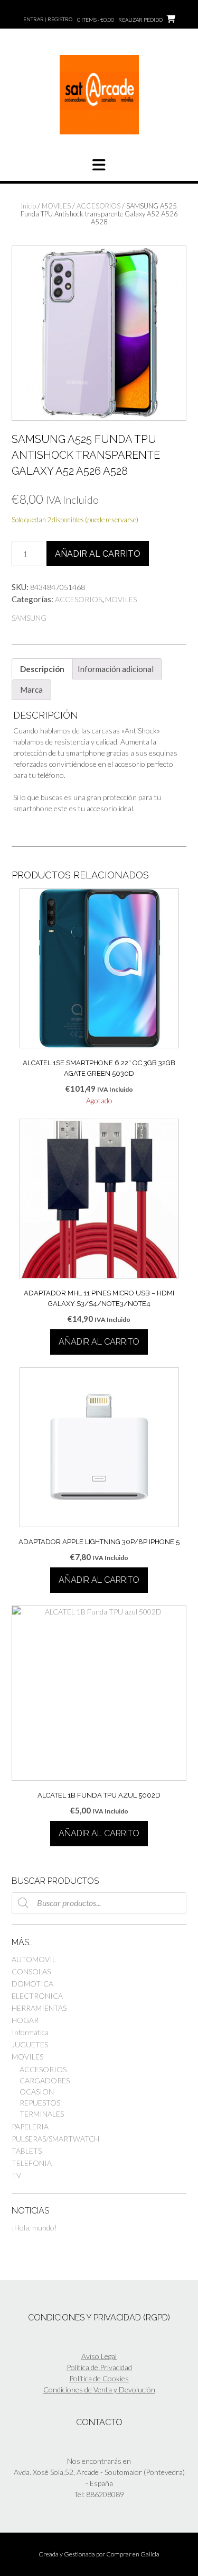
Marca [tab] (31, 690)
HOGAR (25, 2020)
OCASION (37, 2092)
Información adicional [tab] (116, 669)
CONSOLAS (31, 1971)
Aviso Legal (99, 2356)
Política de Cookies (99, 2378)
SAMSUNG (29, 618)
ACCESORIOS (98, 206)
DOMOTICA (32, 1984)
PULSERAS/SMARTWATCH (55, 2139)
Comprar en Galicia (133, 2554)
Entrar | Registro (48, 19)
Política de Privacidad (99, 2367)
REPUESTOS (40, 2103)
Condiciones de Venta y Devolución (99, 2389)
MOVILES (56, 206)
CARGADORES (45, 2080)
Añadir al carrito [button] (99, 1342)
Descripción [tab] (42, 669)
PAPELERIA (30, 2126)
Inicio (29, 206)
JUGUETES (30, 2044)
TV (16, 2175)
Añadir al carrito (98, 554)
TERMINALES (42, 2114)
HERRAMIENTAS (39, 2008)
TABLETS (27, 2151)
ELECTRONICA (37, 1996)
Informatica (30, 2032)
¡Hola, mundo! (34, 2228)
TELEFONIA (32, 2163)
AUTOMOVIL (34, 1959)
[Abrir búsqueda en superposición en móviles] (99, 1903)
